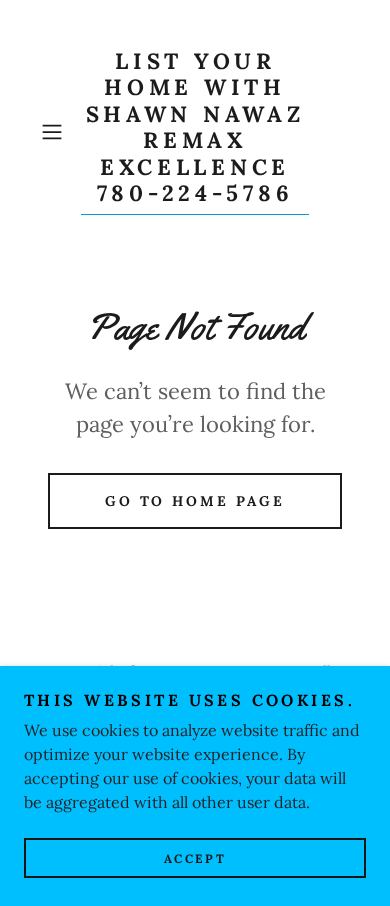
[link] (195, 131)
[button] (56, 132)
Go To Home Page (195, 501)
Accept (195, 858)
